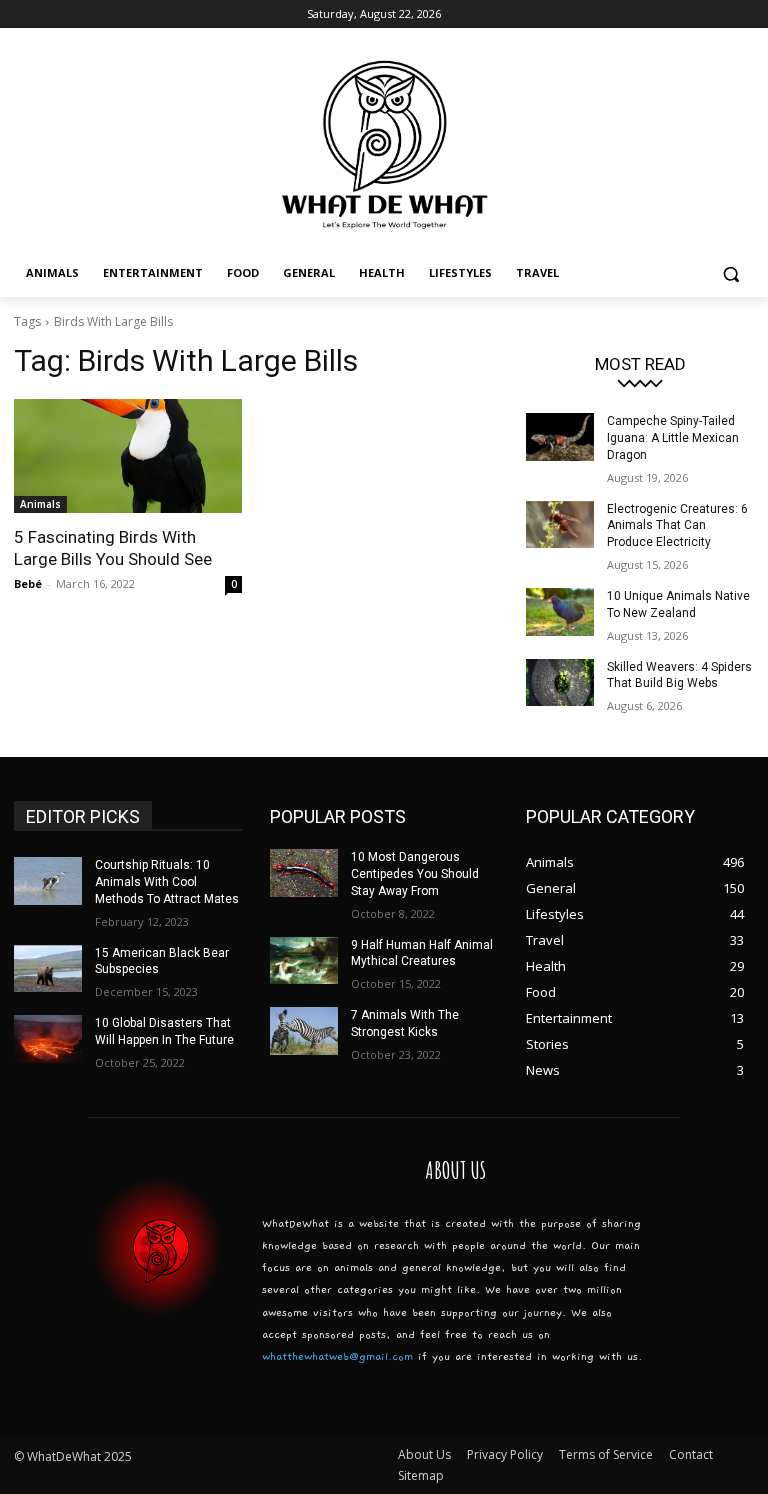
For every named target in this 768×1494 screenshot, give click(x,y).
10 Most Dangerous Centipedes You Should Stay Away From (415, 874)
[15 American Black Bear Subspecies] (48, 969)
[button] (730, 273)
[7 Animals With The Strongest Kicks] (304, 1031)
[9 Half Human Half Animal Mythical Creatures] (304, 961)
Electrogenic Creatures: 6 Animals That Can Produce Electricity (677, 526)
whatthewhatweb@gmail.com (337, 1356)
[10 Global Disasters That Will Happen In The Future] (48, 1039)
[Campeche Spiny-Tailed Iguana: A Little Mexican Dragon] (560, 437)
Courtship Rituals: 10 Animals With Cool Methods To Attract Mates (167, 882)
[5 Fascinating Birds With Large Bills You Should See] (128, 456)
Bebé (28, 583)
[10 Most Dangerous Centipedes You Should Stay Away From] (304, 873)
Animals (40, 504)
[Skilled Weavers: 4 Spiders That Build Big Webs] (560, 683)
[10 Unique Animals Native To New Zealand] (560, 612)
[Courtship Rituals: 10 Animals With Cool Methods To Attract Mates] (48, 881)
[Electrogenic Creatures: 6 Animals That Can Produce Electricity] (560, 525)
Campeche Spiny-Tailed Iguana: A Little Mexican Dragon (673, 438)
